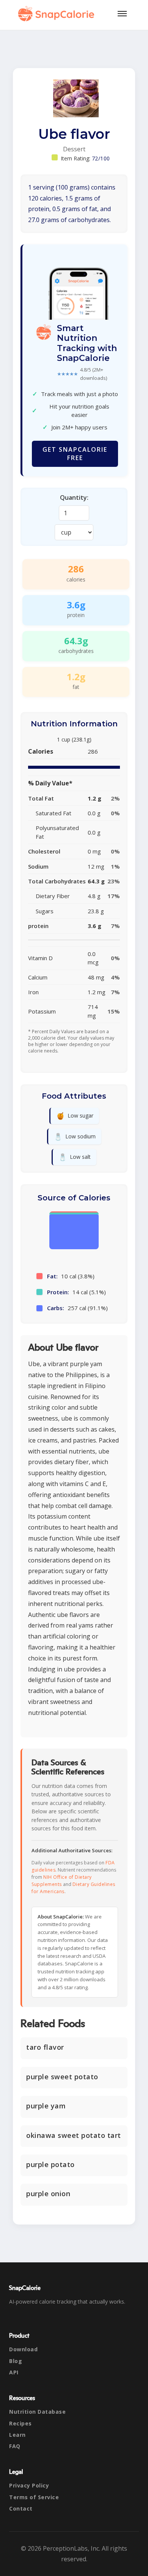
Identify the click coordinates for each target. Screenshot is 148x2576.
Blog (16, 2361)
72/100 (101, 158)
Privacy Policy (29, 2485)
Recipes (20, 2423)
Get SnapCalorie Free (75, 454)
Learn (17, 2435)
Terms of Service (34, 2497)
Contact (21, 2508)
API (14, 2372)
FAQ (15, 2446)
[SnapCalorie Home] (58, 14)
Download (23, 2349)
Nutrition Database (37, 2412)
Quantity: (74, 497)
